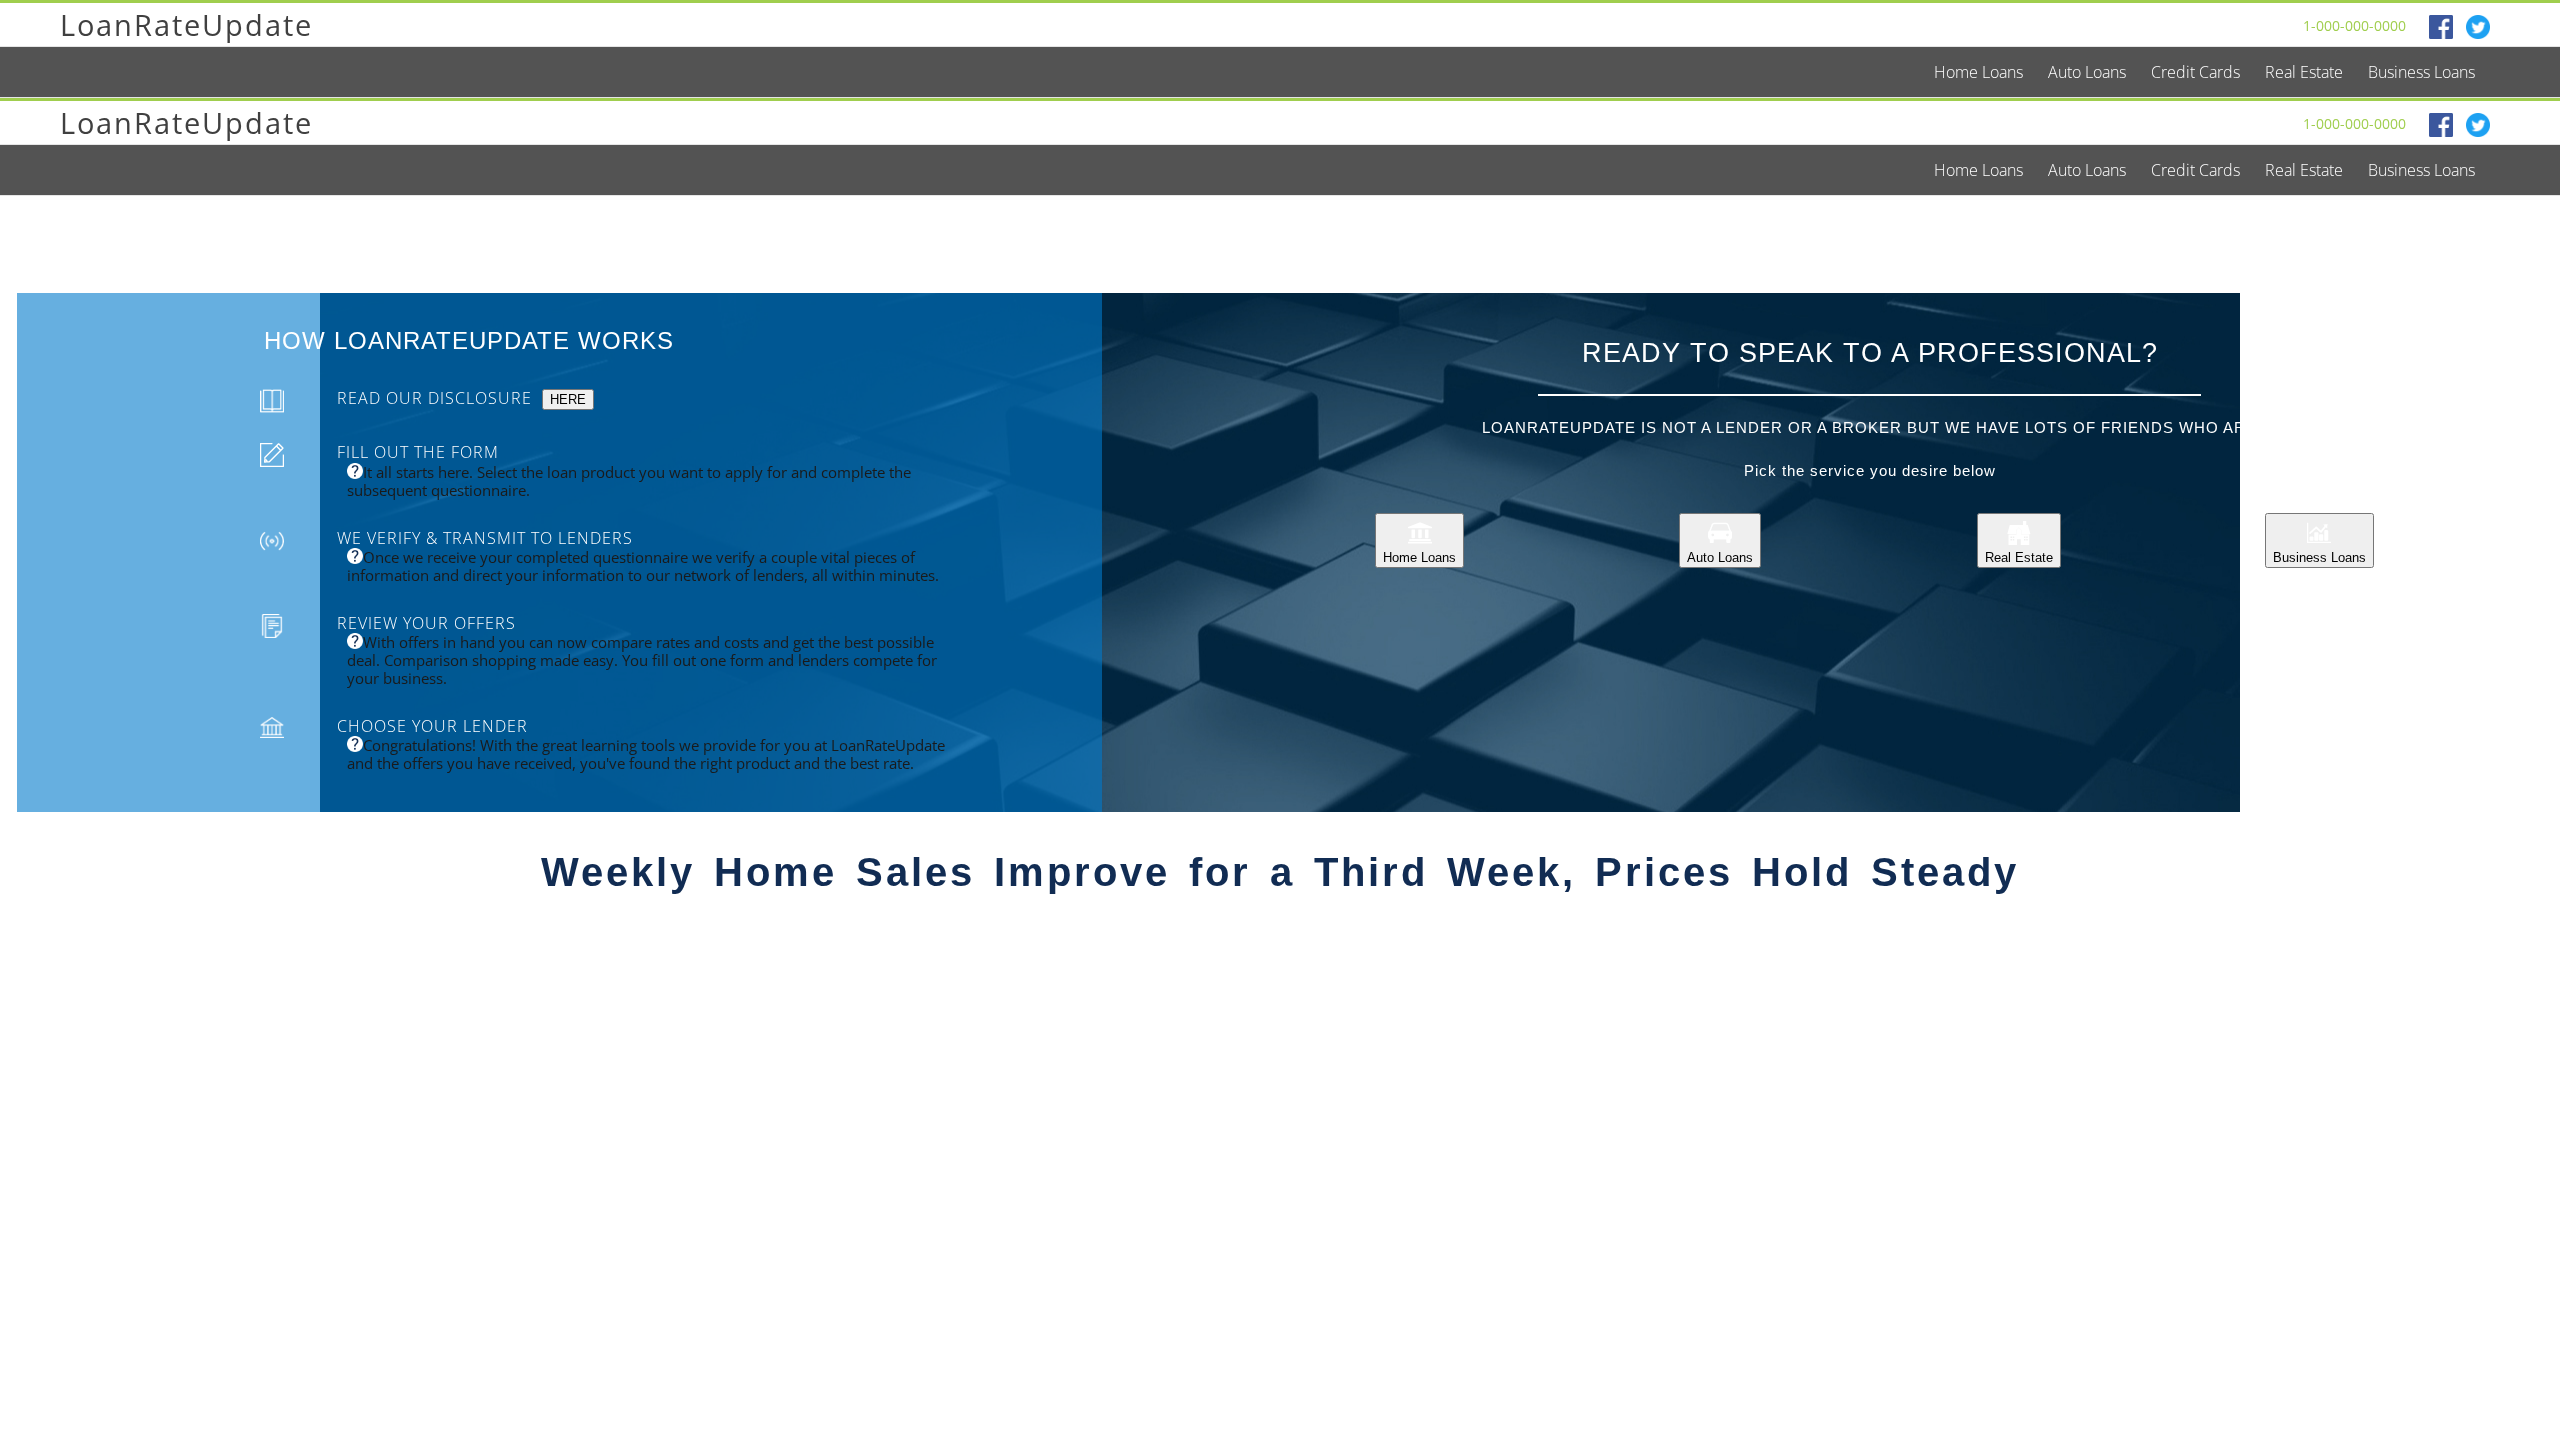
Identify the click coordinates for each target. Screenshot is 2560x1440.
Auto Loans (1720, 557)
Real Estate (2019, 557)
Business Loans (2319, 557)
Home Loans (1419, 557)
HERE (568, 399)
